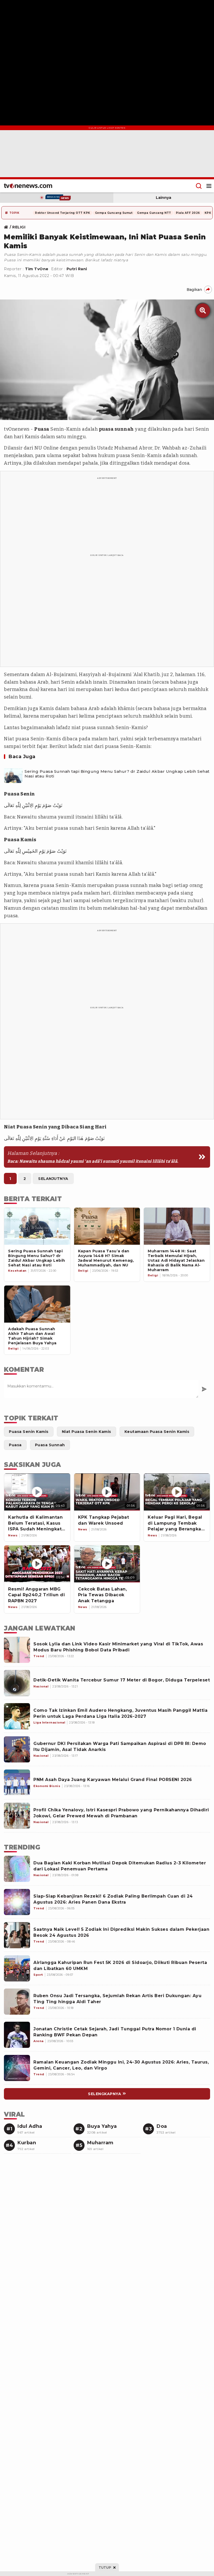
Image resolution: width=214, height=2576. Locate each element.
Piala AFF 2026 (188, 213)
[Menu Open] (209, 186)
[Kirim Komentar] (204, 1389)
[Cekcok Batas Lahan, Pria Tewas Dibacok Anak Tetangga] (107, 1564)
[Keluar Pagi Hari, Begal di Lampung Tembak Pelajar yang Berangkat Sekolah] (177, 1492)
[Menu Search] (199, 186)
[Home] (28, 186)
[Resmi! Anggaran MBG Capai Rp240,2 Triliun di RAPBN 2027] (37, 1564)
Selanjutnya (53, 1179)
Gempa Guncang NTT (154, 213)
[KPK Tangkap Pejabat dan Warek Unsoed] (107, 1492)
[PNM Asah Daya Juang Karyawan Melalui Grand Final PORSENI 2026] (17, 1783)
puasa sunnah (116, 429)
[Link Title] (7, 227)
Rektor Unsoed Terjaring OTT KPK (63, 213)
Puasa (42, 429)
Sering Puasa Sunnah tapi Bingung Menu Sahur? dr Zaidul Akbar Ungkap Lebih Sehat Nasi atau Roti (117, 774)
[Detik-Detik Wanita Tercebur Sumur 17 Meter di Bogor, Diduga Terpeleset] (17, 1683)
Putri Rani (77, 269)
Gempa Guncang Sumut (114, 213)
